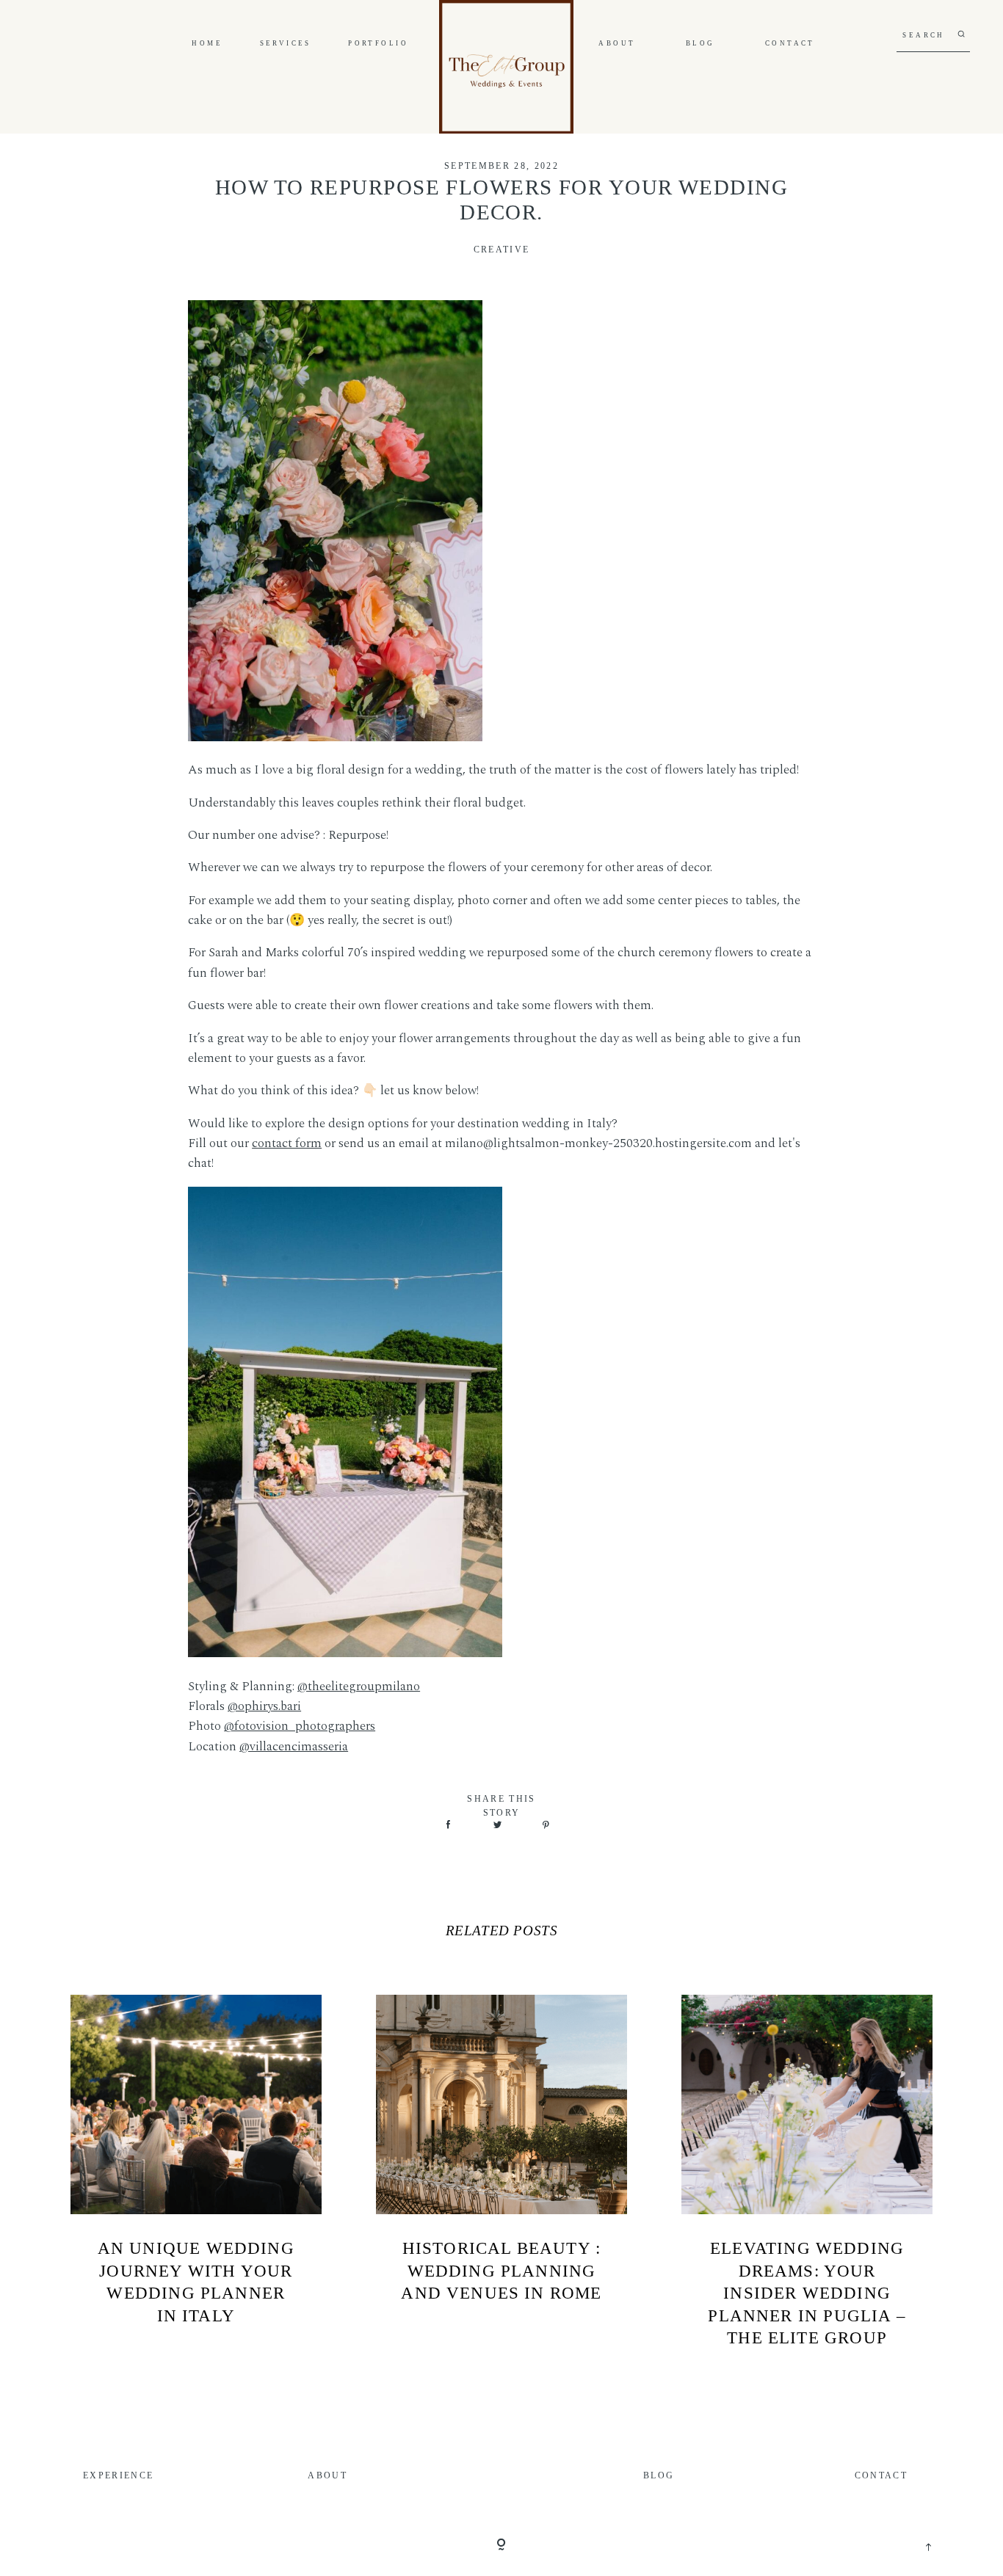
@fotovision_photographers (300, 1726)
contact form (287, 1143)
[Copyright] (501, 2546)
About (617, 44)
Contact (790, 44)
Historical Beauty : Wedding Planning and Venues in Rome (501, 2270)
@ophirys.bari (264, 1706)
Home (207, 44)
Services (286, 44)
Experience (118, 2476)
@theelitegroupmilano (359, 1687)
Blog (700, 44)
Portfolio (378, 44)
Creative (502, 250)
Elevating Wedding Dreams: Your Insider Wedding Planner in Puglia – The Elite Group (807, 2293)
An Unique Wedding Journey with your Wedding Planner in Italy (196, 2282)
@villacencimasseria (294, 1747)
